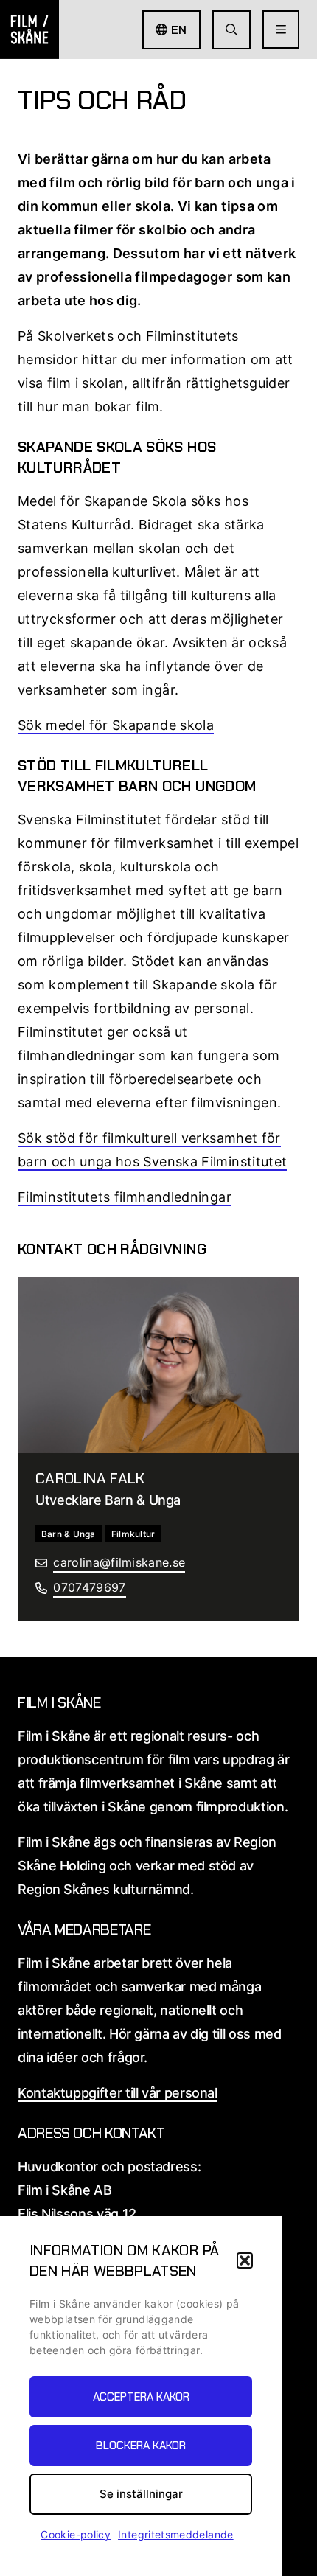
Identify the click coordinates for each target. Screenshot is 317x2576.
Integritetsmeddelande (176, 2534)
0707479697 (89, 1587)
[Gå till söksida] (231, 30)
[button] (245, 2260)
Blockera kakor (141, 2446)
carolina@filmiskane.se (119, 1562)
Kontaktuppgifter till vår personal (118, 2093)
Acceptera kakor (141, 2397)
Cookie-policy (76, 2534)
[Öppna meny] (281, 29)
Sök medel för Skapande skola (116, 725)
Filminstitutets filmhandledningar (125, 1197)
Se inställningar (141, 2494)
